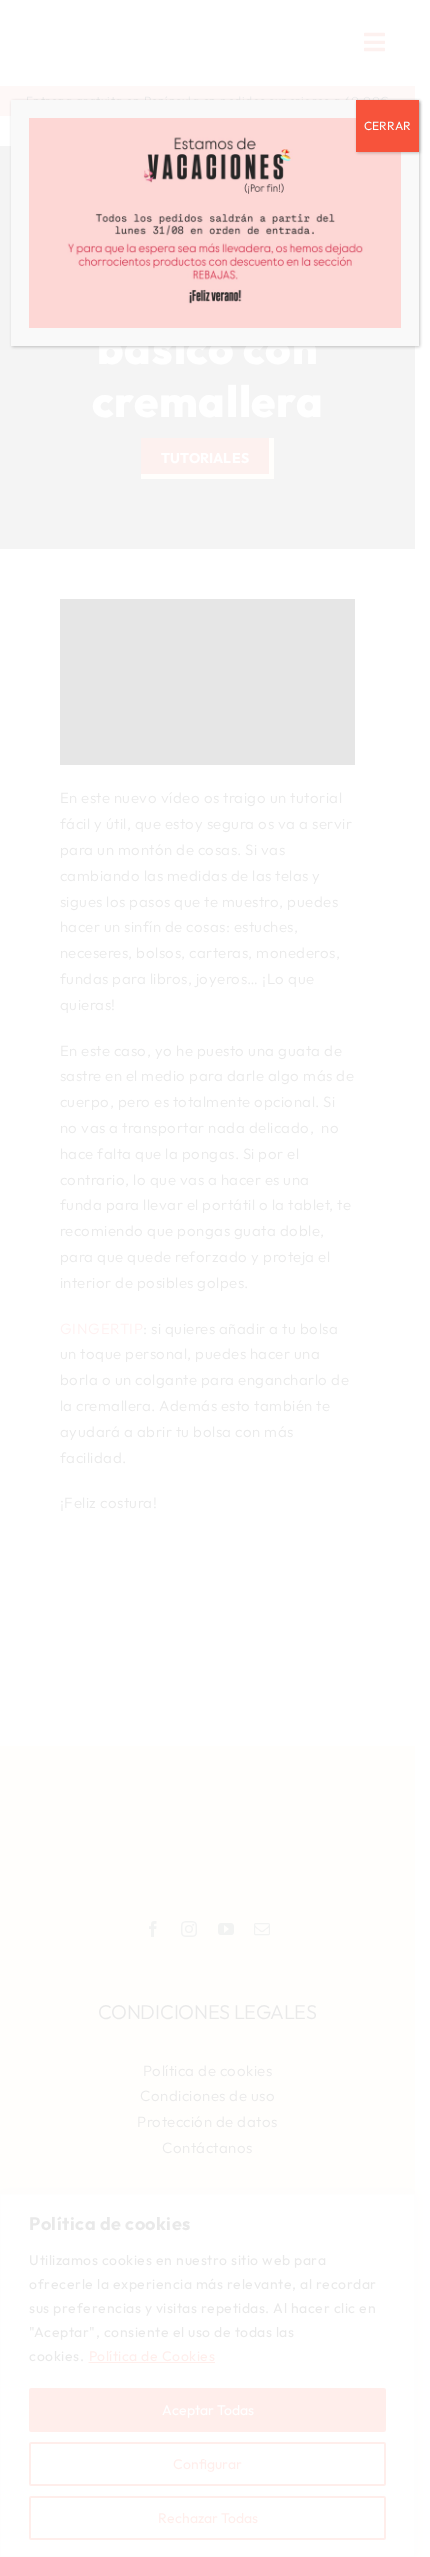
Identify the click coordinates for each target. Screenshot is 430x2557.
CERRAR (387, 125)
